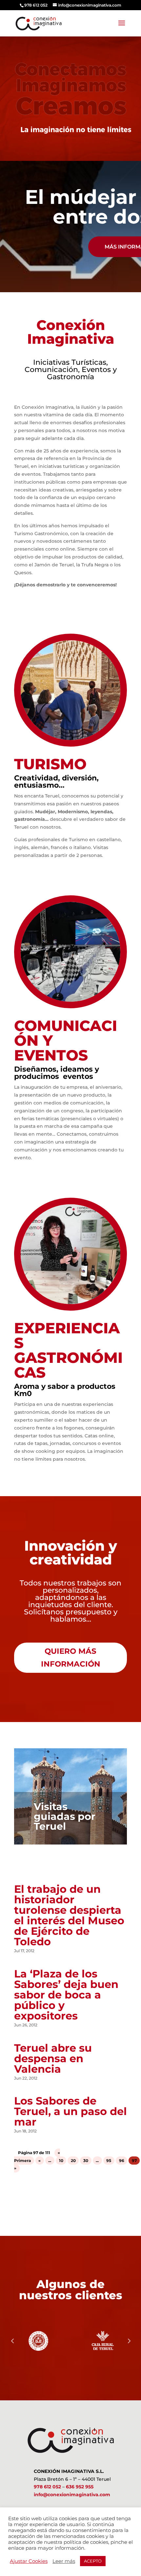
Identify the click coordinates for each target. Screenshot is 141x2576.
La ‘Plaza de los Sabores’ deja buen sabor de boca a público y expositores (66, 1995)
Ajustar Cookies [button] (29, 2561)
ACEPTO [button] (93, 2561)
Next (129, 2341)
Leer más (64, 2561)
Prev (12, 2341)
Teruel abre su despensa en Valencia (53, 2058)
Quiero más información (71, 1658)
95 (109, 2161)
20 (73, 2161)
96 (122, 2161)
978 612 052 (47, 2487)
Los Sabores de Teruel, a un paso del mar (70, 2111)
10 (61, 2161)
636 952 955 (80, 2487)
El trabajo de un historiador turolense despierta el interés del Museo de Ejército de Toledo (69, 1915)
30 (86, 2161)
